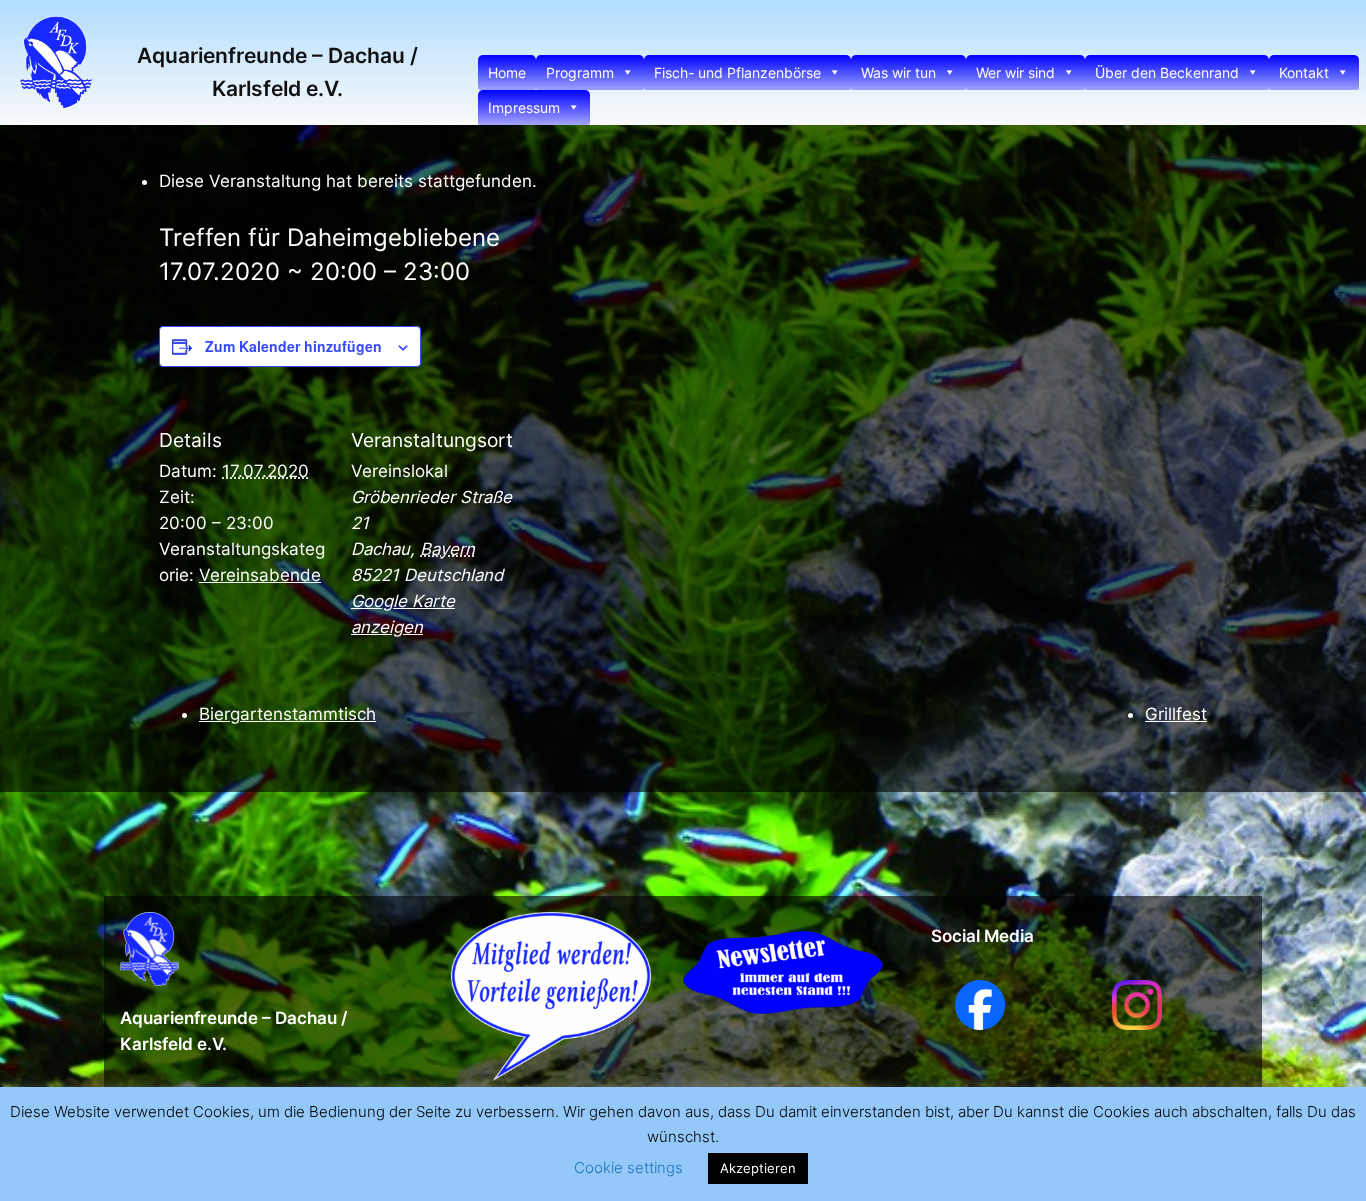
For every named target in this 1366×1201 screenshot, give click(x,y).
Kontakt (1304, 72)
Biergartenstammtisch (287, 714)
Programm (580, 72)
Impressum (524, 107)
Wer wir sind (1015, 72)
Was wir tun (898, 72)
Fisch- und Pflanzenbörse (737, 72)
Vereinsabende (260, 575)
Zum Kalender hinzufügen (293, 346)
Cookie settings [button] (628, 1167)
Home (507, 72)
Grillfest (1176, 714)
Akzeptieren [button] (758, 1168)
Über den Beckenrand (1167, 72)
